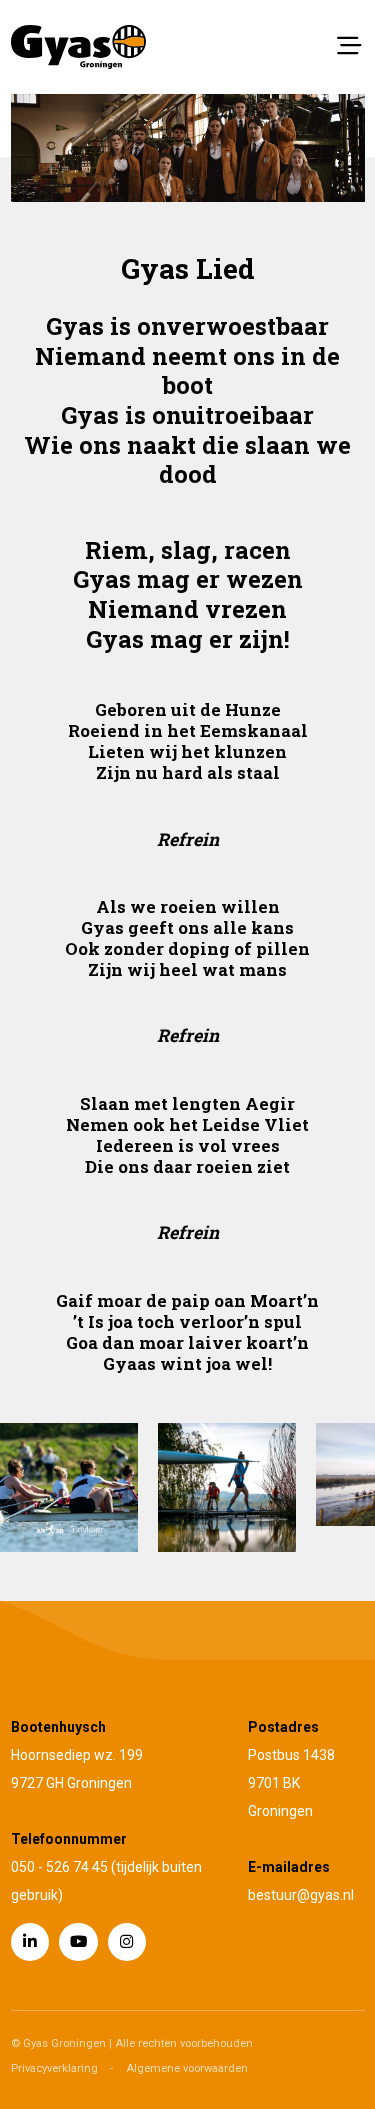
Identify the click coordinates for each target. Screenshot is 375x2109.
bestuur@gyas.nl (301, 1895)
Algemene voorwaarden (187, 2068)
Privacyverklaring (54, 2068)
